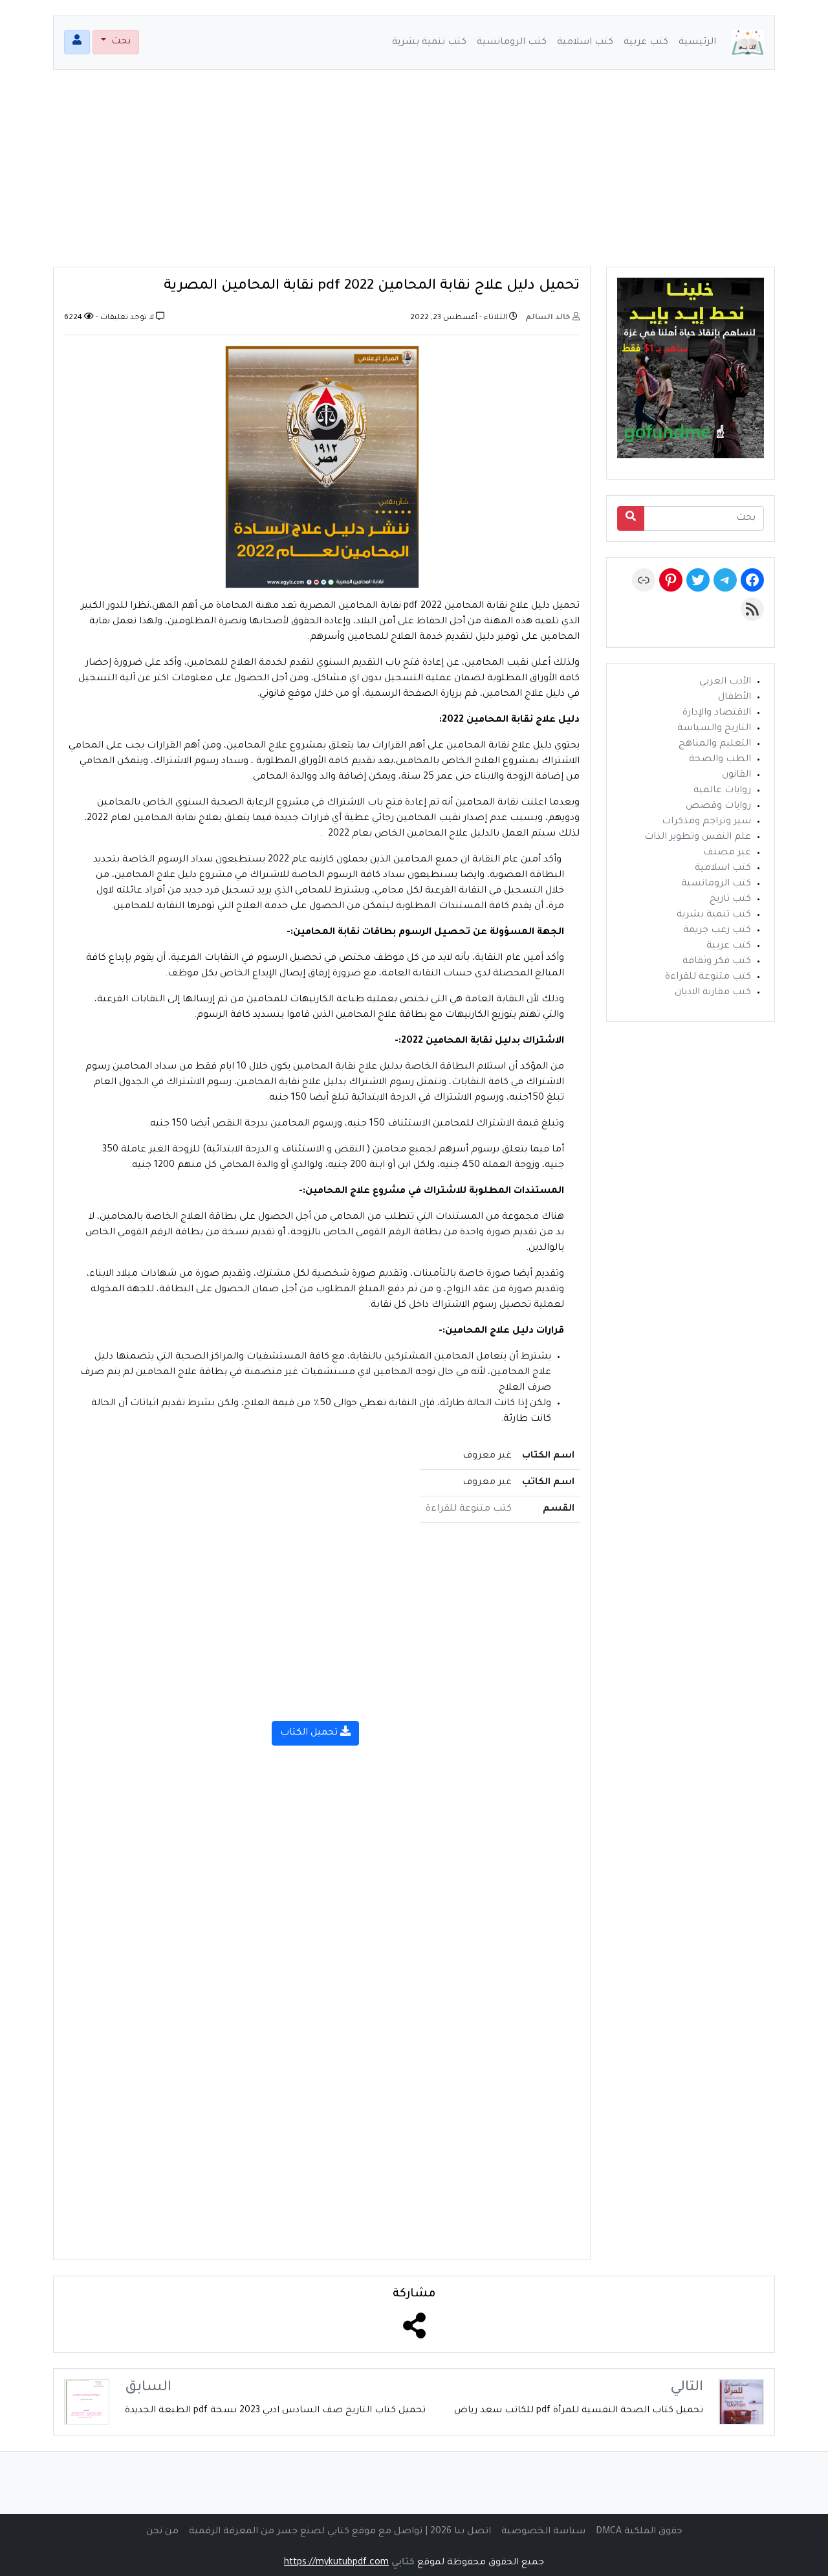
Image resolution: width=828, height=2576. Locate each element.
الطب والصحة (720, 760)
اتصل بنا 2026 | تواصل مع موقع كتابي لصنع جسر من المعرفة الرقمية (340, 2532)
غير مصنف (727, 853)
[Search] (631, 518)
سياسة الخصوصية (543, 2532)
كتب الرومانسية (512, 43)
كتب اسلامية (585, 43)
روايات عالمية (722, 791)
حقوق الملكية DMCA (639, 2532)
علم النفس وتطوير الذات (698, 838)
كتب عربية (646, 43)
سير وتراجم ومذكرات (706, 822)
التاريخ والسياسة (714, 729)
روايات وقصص (718, 806)
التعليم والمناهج (715, 744)
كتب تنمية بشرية (429, 43)
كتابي (403, 2563)
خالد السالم (549, 318)
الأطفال (735, 698)
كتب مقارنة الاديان (713, 993)
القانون (736, 775)
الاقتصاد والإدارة (717, 713)
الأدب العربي (725, 682)
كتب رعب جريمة (717, 931)
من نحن (162, 2532)
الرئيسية (697, 43)
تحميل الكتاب (310, 1733)
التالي (687, 2388)
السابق (148, 2388)
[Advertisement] (414, 176)
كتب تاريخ (730, 900)
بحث (120, 42)
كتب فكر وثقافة (717, 962)
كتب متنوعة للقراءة (469, 1509)
